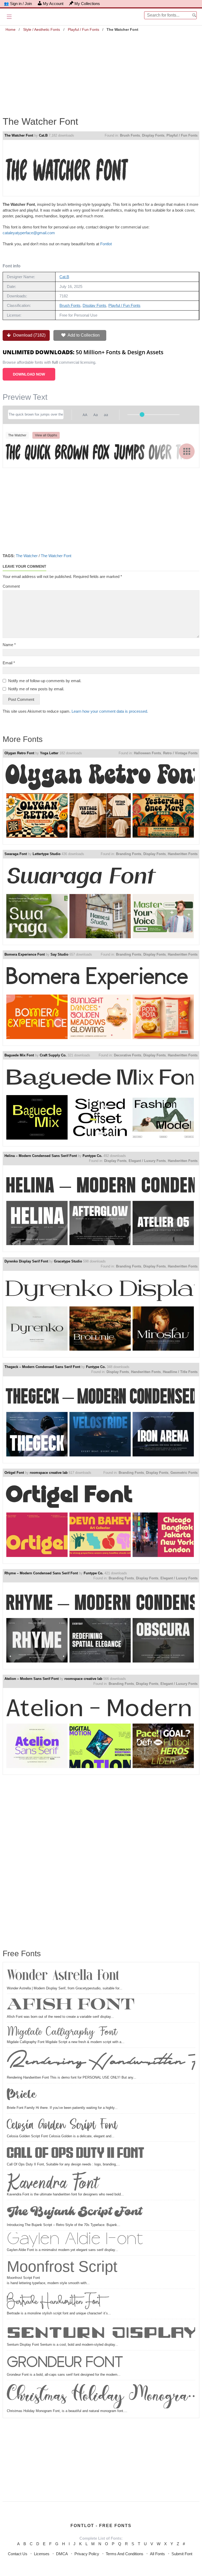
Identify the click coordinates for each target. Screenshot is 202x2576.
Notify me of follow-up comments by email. (45, 681)
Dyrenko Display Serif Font (26, 1261)
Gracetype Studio (68, 1261)
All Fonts (157, 2554)
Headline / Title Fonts (180, 1372)
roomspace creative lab (49, 1473)
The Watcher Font (19, 135)
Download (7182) (29, 335)
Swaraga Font (16, 854)
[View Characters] (187, 451)
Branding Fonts (129, 854)
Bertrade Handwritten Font (54, 2301)
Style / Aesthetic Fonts (42, 29)
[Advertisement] (101, 70)
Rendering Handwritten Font (101, 2062)
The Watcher (27, 556)
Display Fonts (153, 135)
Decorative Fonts (128, 1055)
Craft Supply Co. (53, 1055)
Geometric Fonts (184, 1473)
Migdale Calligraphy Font (62, 2032)
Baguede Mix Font (19, 1055)
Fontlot (107, 244)
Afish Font (71, 2005)
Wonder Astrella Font (63, 1976)
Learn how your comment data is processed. (110, 711)
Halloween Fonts (147, 753)
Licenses (42, 2554)
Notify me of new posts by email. (36, 689)
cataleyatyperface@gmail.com (29, 233)
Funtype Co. (92, 1156)
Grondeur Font (65, 2362)
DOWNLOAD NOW (29, 374)
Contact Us (18, 2554)
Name (9, 645)
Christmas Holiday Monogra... (101, 2395)
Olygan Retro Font (19, 753)
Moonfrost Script (62, 2266)
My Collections (87, 4)
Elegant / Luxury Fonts (147, 1161)
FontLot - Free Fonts (101, 2526)
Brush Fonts (130, 135)
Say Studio (59, 954)
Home (11, 29)
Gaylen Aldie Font (75, 2240)
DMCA (62, 2554)
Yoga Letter (49, 753)
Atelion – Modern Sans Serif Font (32, 1679)
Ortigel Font (14, 1473)
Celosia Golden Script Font (62, 2125)
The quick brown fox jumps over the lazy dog (100, 451)
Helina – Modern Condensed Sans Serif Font (41, 1156)
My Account (53, 4)
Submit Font (182, 2554)
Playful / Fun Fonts (84, 29)
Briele (22, 2095)
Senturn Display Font (101, 2332)
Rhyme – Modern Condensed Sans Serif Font (41, 1573)
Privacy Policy (87, 2554)
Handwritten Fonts (183, 854)
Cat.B (43, 135)
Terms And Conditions (125, 2554)
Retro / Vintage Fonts (180, 753)
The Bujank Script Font (74, 2212)
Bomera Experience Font (25, 954)
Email (9, 663)
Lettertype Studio (47, 854)
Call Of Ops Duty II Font (76, 2153)
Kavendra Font (53, 2182)
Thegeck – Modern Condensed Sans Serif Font (42, 1367)
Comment (11, 586)
